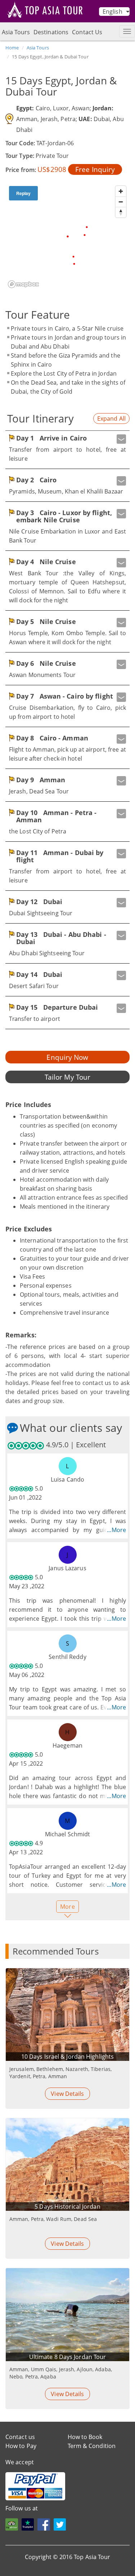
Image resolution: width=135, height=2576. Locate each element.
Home (12, 48)
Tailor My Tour (67, 1077)
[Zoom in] (121, 191)
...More (116, 1530)
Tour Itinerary (40, 418)
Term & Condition (92, 2446)
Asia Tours (16, 32)
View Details (67, 2094)
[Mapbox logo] (23, 284)
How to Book (85, 2437)
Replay (23, 193)
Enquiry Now (67, 1057)
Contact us (20, 2437)
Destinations (51, 32)
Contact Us (87, 32)
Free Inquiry (95, 169)
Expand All (111, 419)
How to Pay (21, 2446)
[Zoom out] (121, 202)
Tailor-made (53, 2566)
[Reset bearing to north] (121, 212)
